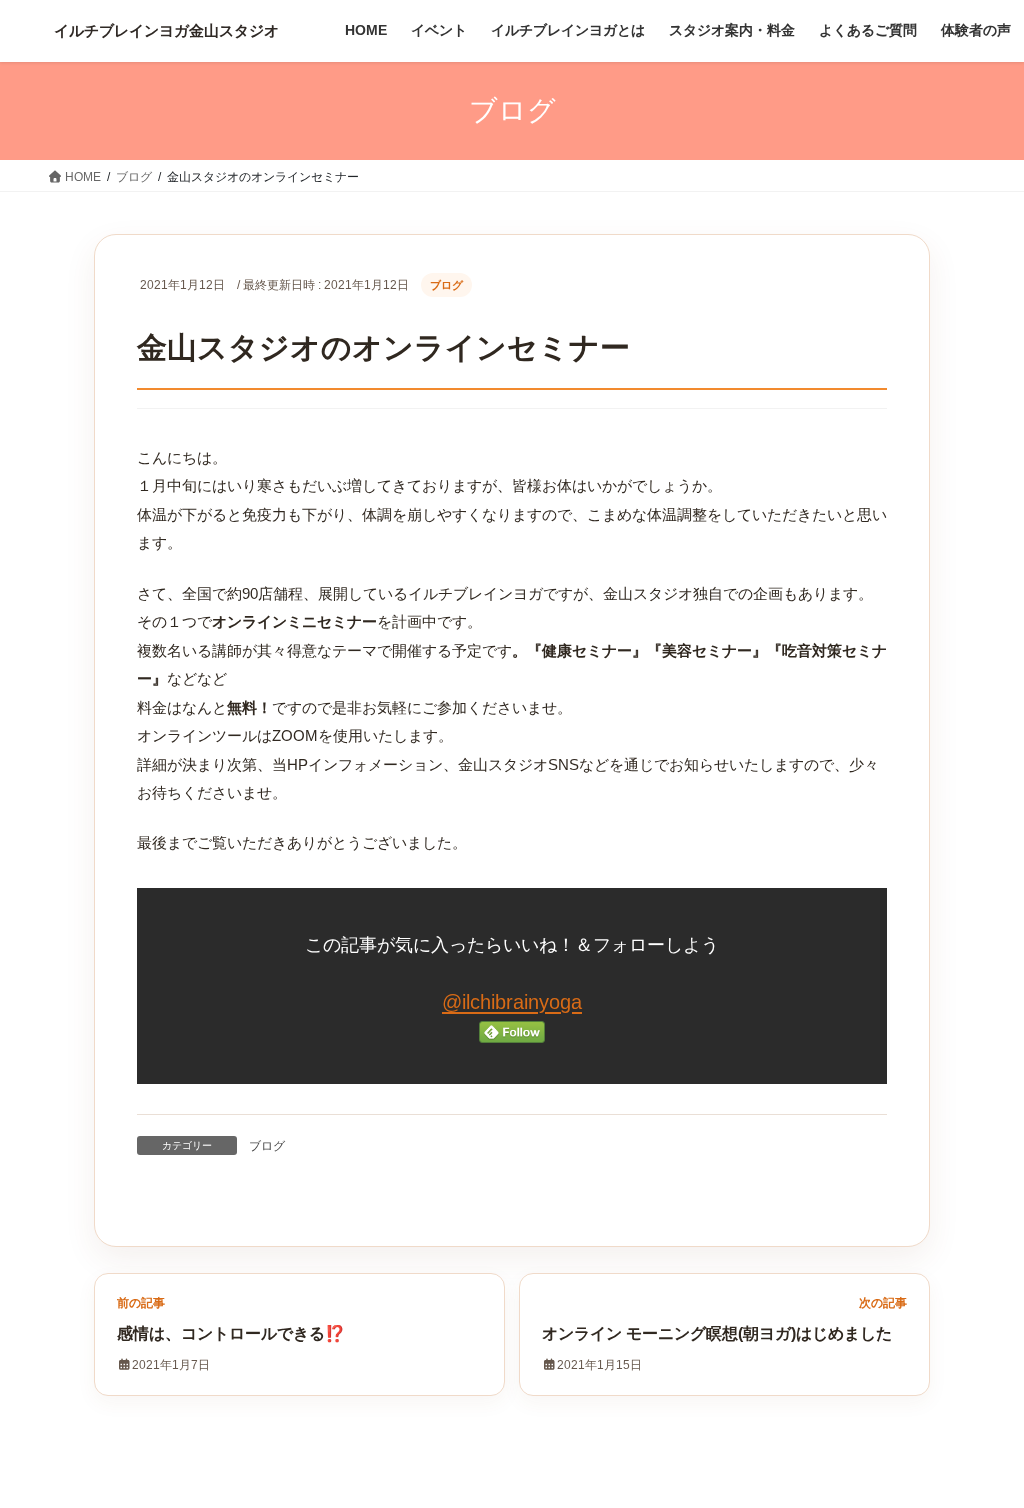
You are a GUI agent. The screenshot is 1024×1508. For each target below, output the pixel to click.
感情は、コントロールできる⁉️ (231, 1333)
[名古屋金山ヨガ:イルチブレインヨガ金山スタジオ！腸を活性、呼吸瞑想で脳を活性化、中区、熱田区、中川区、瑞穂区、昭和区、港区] (166, 31)
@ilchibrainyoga (512, 1002)
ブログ (446, 285)
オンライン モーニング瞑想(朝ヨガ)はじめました (717, 1333)
